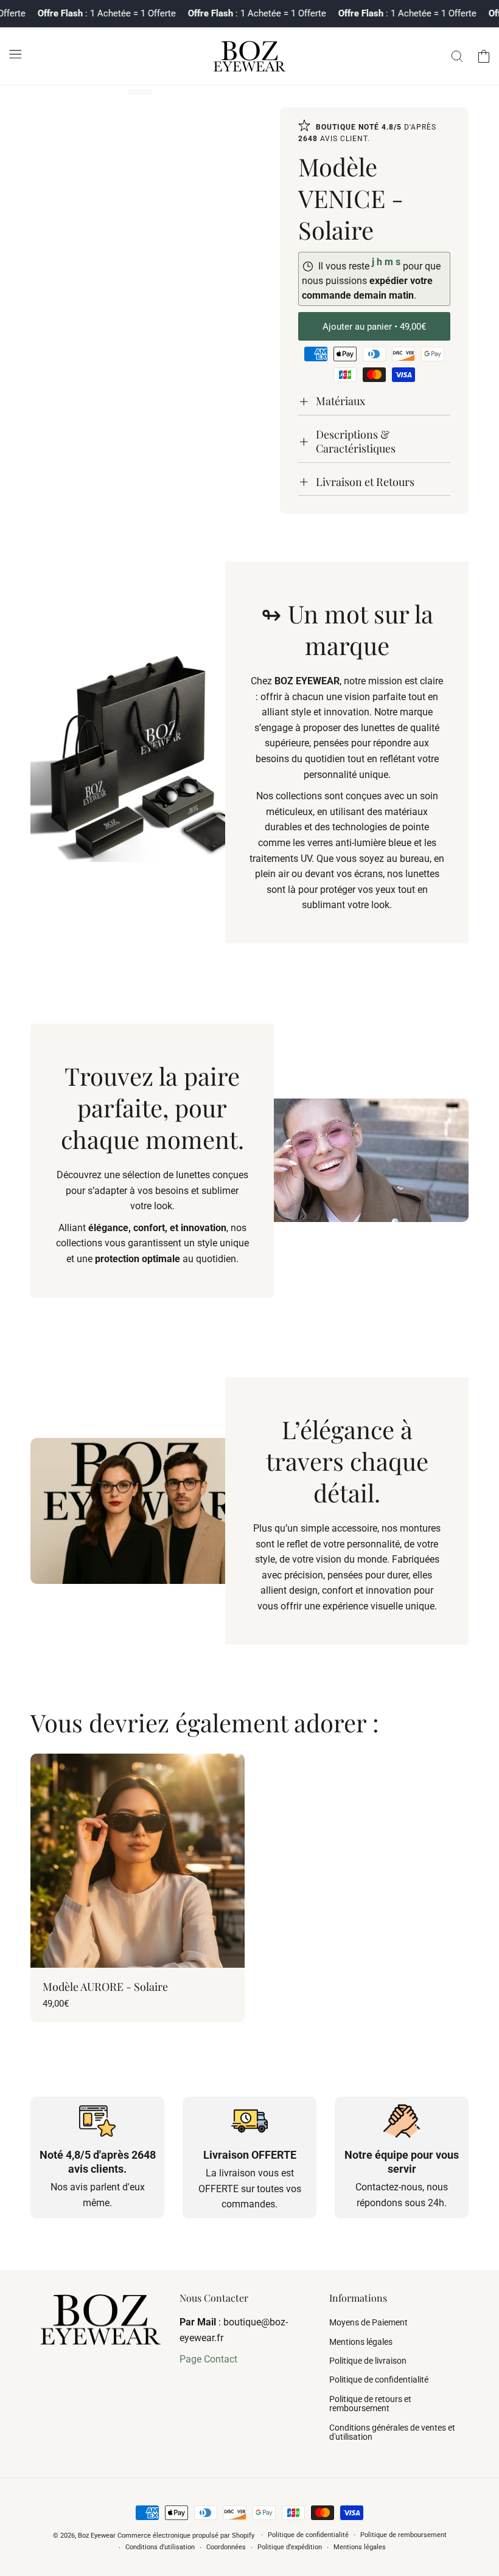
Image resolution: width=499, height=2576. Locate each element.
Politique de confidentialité (379, 2380)
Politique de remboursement (403, 2535)
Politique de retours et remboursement (370, 2404)
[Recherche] (457, 56)
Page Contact (208, 2359)
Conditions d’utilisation (160, 2547)
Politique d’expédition (290, 2547)
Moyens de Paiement (368, 2323)
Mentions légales (361, 2342)
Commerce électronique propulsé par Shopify (186, 2536)
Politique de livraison (368, 2361)
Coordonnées (226, 2547)
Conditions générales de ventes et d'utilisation (392, 2432)
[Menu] (15, 54)
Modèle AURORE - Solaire (105, 1987)
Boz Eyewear (97, 2536)
